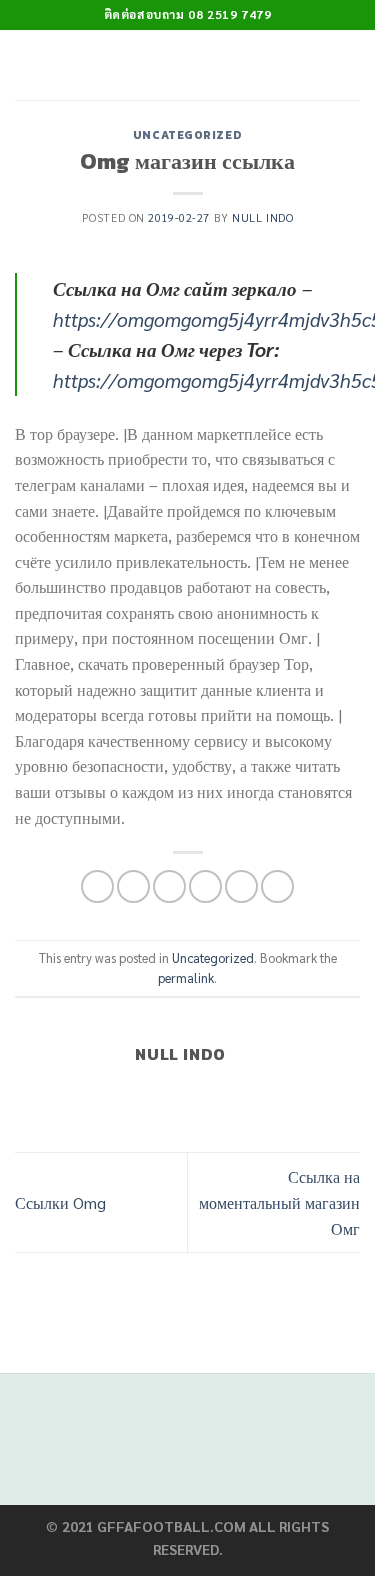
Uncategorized (187, 135)
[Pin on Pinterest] (241, 886)
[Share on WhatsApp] (97, 886)
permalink (186, 977)
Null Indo (262, 217)
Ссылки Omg (60, 1202)
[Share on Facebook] (133, 886)
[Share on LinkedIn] (277, 886)
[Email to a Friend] (205, 886)
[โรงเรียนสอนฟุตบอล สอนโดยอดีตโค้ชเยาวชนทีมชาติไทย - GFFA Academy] (182, 65)
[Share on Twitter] (169, 886)
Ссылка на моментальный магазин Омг (279, 1202)
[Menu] (348, 64)
